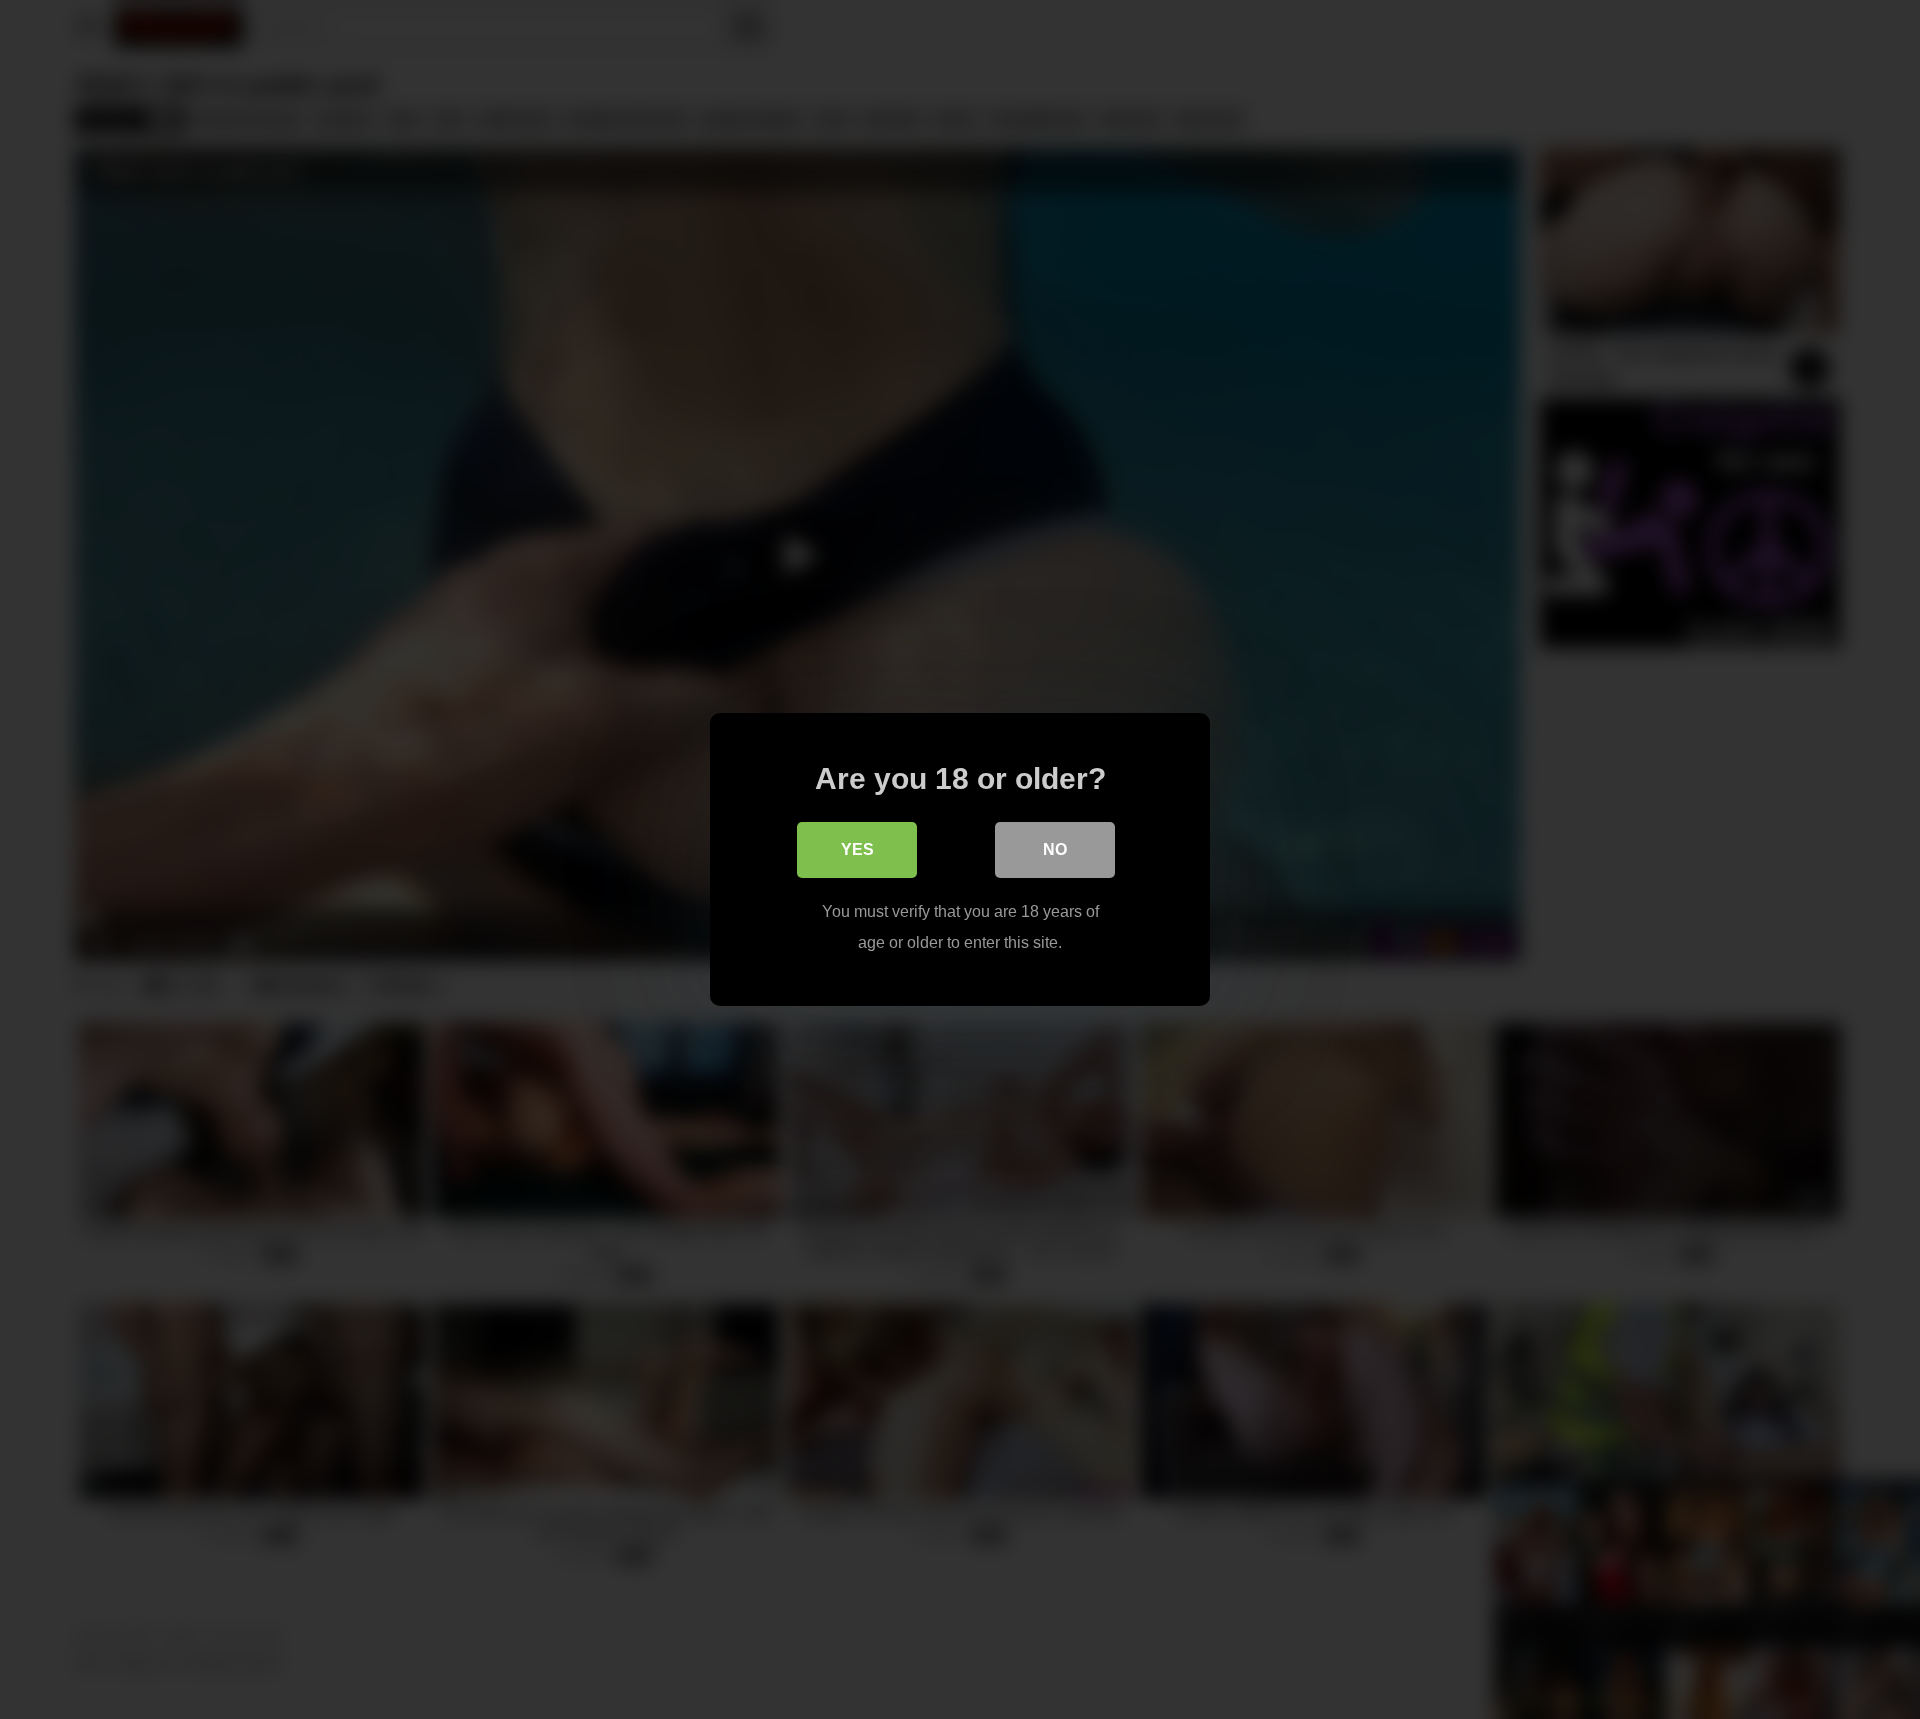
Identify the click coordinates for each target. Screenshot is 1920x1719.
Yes (857, 849)
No (1055, 849)
